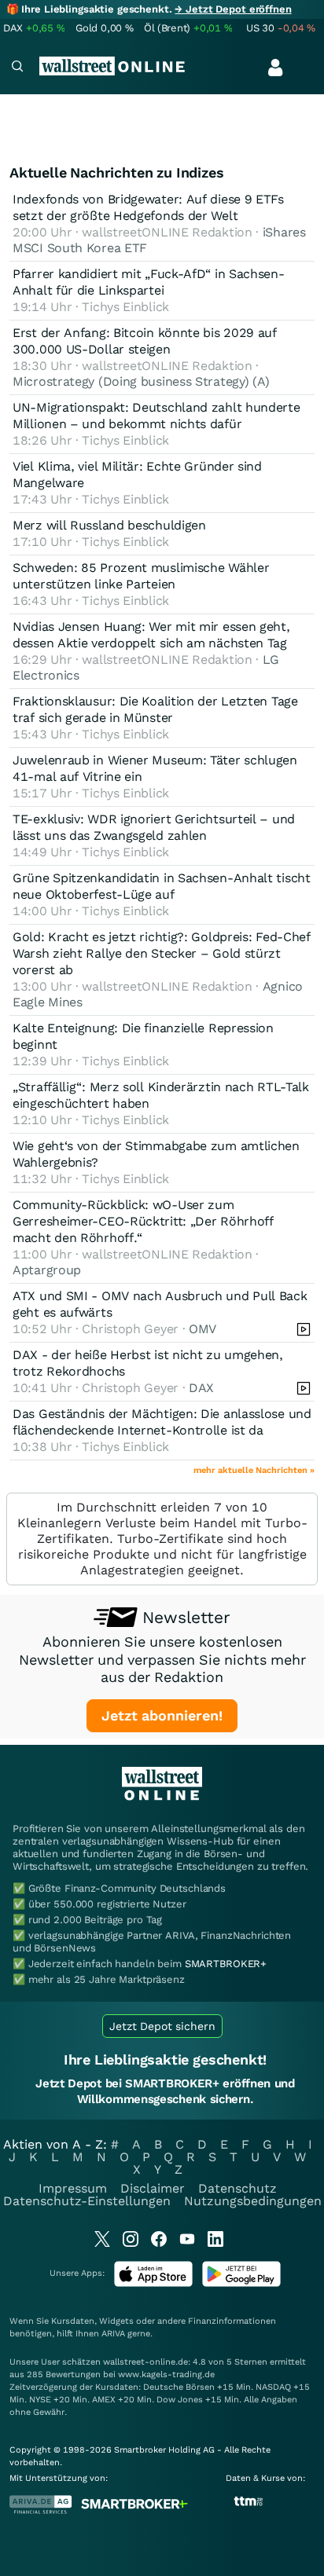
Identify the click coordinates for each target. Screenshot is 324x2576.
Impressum (73, 2188)
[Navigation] (17, 68)
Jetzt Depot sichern (162, 2026)
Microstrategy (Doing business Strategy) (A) (141, 381)
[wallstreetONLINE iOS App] (153, 2283)
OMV (202, 1329)
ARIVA (113, 2334)
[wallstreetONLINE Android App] (241, 2283)
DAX (201, 1388)
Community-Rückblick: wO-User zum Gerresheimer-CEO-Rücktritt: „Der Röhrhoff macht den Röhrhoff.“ (143, 1221)
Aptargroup (47, 1270)
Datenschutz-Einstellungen (87, 2201)
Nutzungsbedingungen (253, 2201)
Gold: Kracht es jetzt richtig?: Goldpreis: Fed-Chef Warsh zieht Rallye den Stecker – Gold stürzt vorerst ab (162, 953)
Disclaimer (153, 2188)
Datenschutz (237, 2188)
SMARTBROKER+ (226, 1964)
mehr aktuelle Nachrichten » (254, 1470)
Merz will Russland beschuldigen (109, 525)
